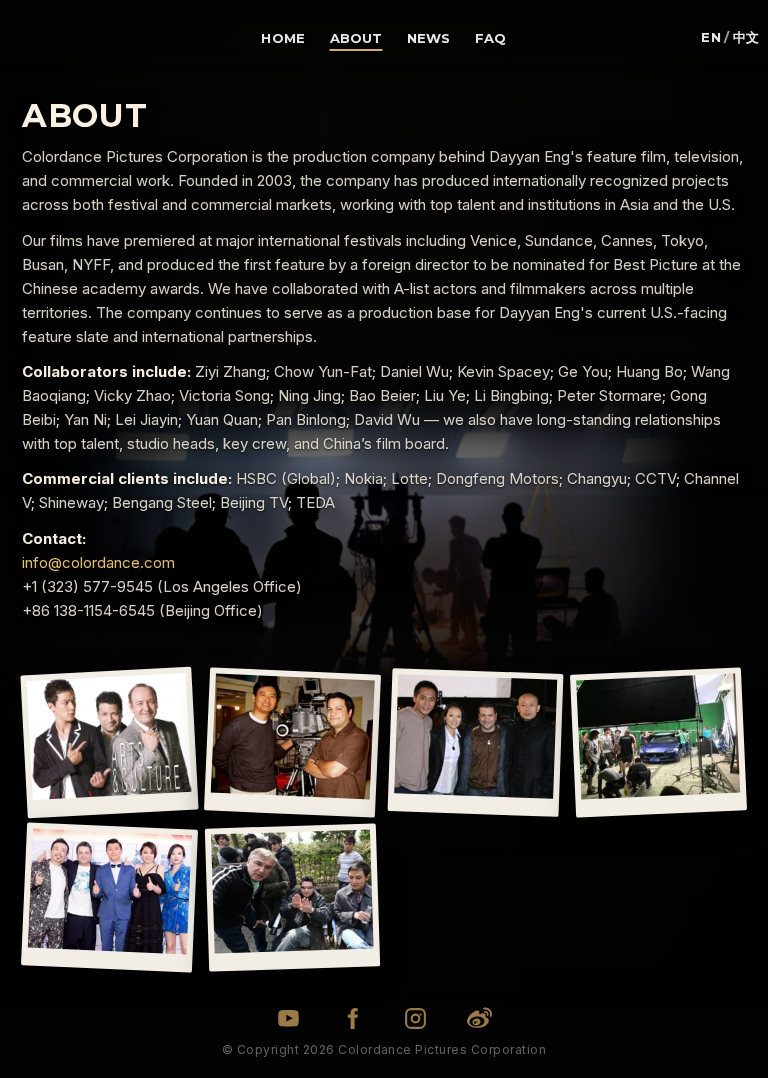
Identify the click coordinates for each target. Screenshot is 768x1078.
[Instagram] (415, 1018)
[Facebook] (352, 1018)
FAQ (490, 38)
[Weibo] (479, 1018)
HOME (283, 38)
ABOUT (356, 38)
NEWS (429, 38)
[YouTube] (288, 1018)
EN (711, 37)
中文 (746, 37)
